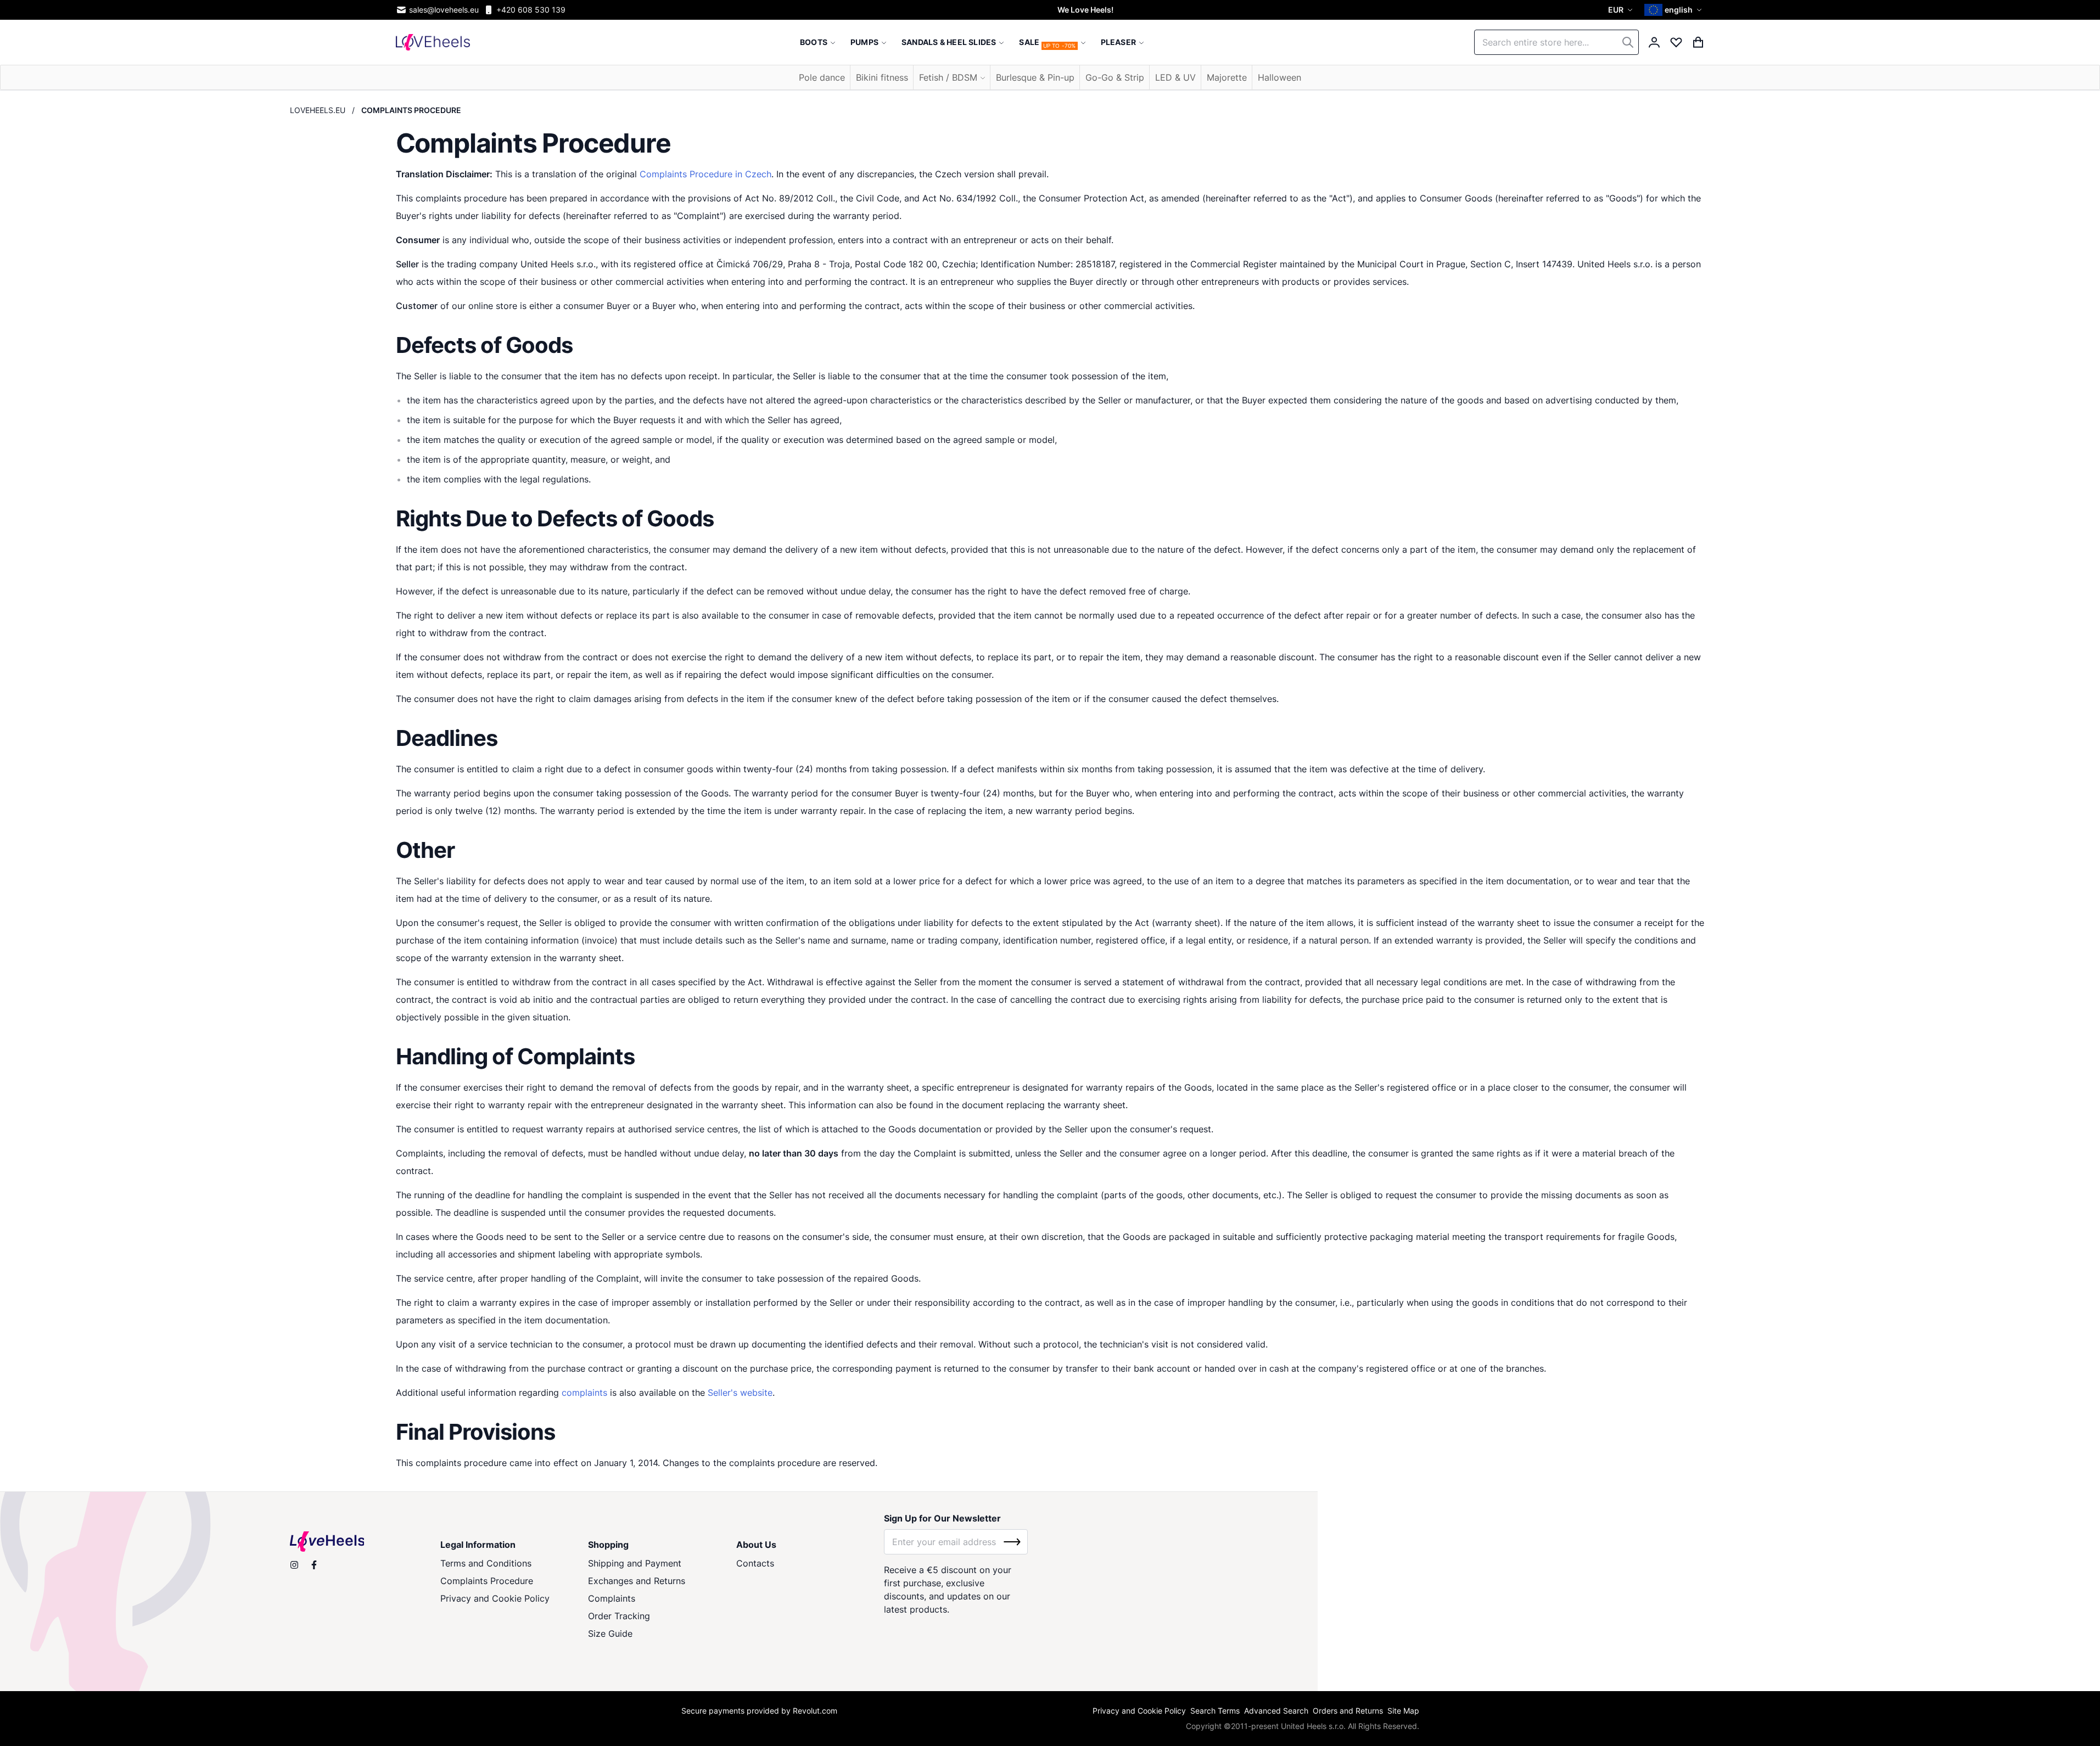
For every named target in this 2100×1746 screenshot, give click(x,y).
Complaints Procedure (487, 1581)
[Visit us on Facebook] (314, 1565)
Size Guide (610, 1633)
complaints (584, 1393)
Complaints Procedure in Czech (705, 174)
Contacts (755, 1563)
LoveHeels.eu (318, 110)
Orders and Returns (1348, 1711)
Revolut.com (815, 1711)
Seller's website (740, 1393)
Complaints (612, 1598)
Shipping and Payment (635, 1563)
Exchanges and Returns (637, 1581)
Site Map (1403, 1711)
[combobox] (1556, 42)
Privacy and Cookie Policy (495, 1598)
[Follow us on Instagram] (294, 1565)
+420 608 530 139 (531, 10)
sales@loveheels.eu (444, 10)
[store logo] (433, 42)
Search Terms (1215, 1711)
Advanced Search (1276, 1711)
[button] (1622, 10)
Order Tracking (619, 1616)
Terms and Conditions (486, 1563)
